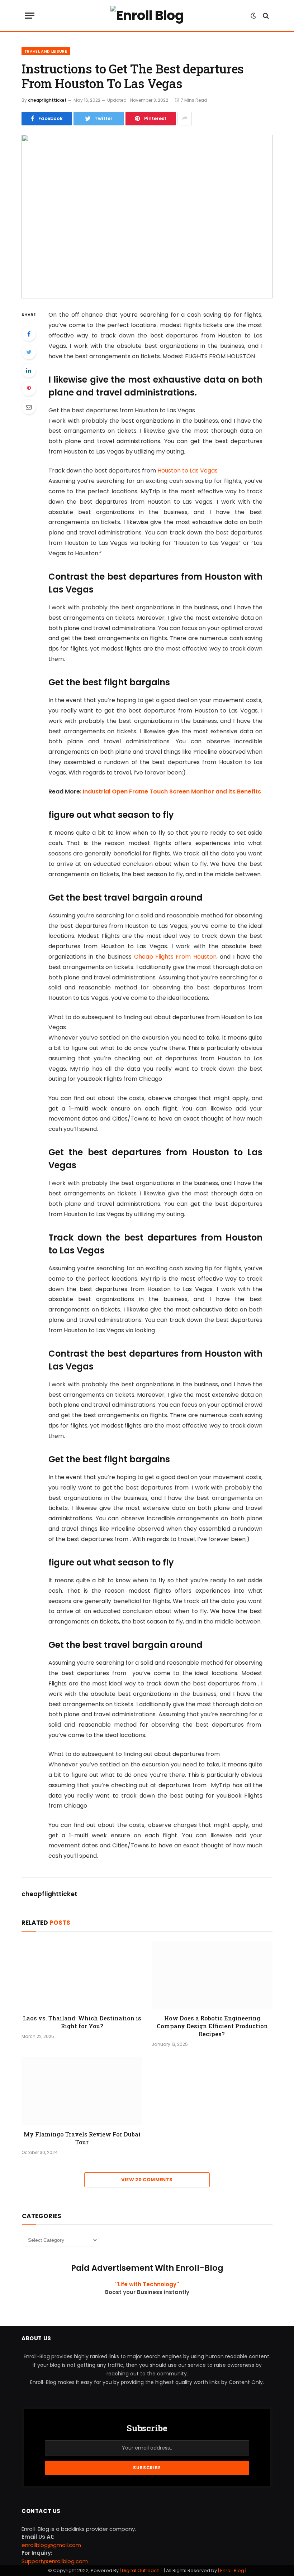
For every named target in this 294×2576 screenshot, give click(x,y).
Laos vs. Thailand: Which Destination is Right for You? (82, 2022)
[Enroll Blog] (147, 16)
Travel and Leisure (46, 51)
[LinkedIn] (29, 370)
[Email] (29, 407)
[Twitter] (29, 352)
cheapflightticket (47, 100)
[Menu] (30, 16)
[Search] (265, 16)
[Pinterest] (29, 389)
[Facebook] (29, 334)
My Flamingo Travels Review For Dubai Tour (82, 2138)
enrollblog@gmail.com (51, 2545)
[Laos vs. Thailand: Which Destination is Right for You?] (82, 1975)
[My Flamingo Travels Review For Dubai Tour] (82, 2091)
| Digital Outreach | (141, 2570)
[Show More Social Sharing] (185, 119)
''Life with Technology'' (147, 2284)
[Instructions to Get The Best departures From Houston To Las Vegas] (147, 217)
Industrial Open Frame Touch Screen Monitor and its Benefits (172, 791)
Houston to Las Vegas (188, 471)
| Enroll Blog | (232, 2570)
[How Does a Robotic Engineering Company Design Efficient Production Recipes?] (212, 1975)
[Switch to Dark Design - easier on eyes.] (253, 16)
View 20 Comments (147, 2180)
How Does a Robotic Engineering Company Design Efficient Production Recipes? (212, 2026)
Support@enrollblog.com (55, 2561)
